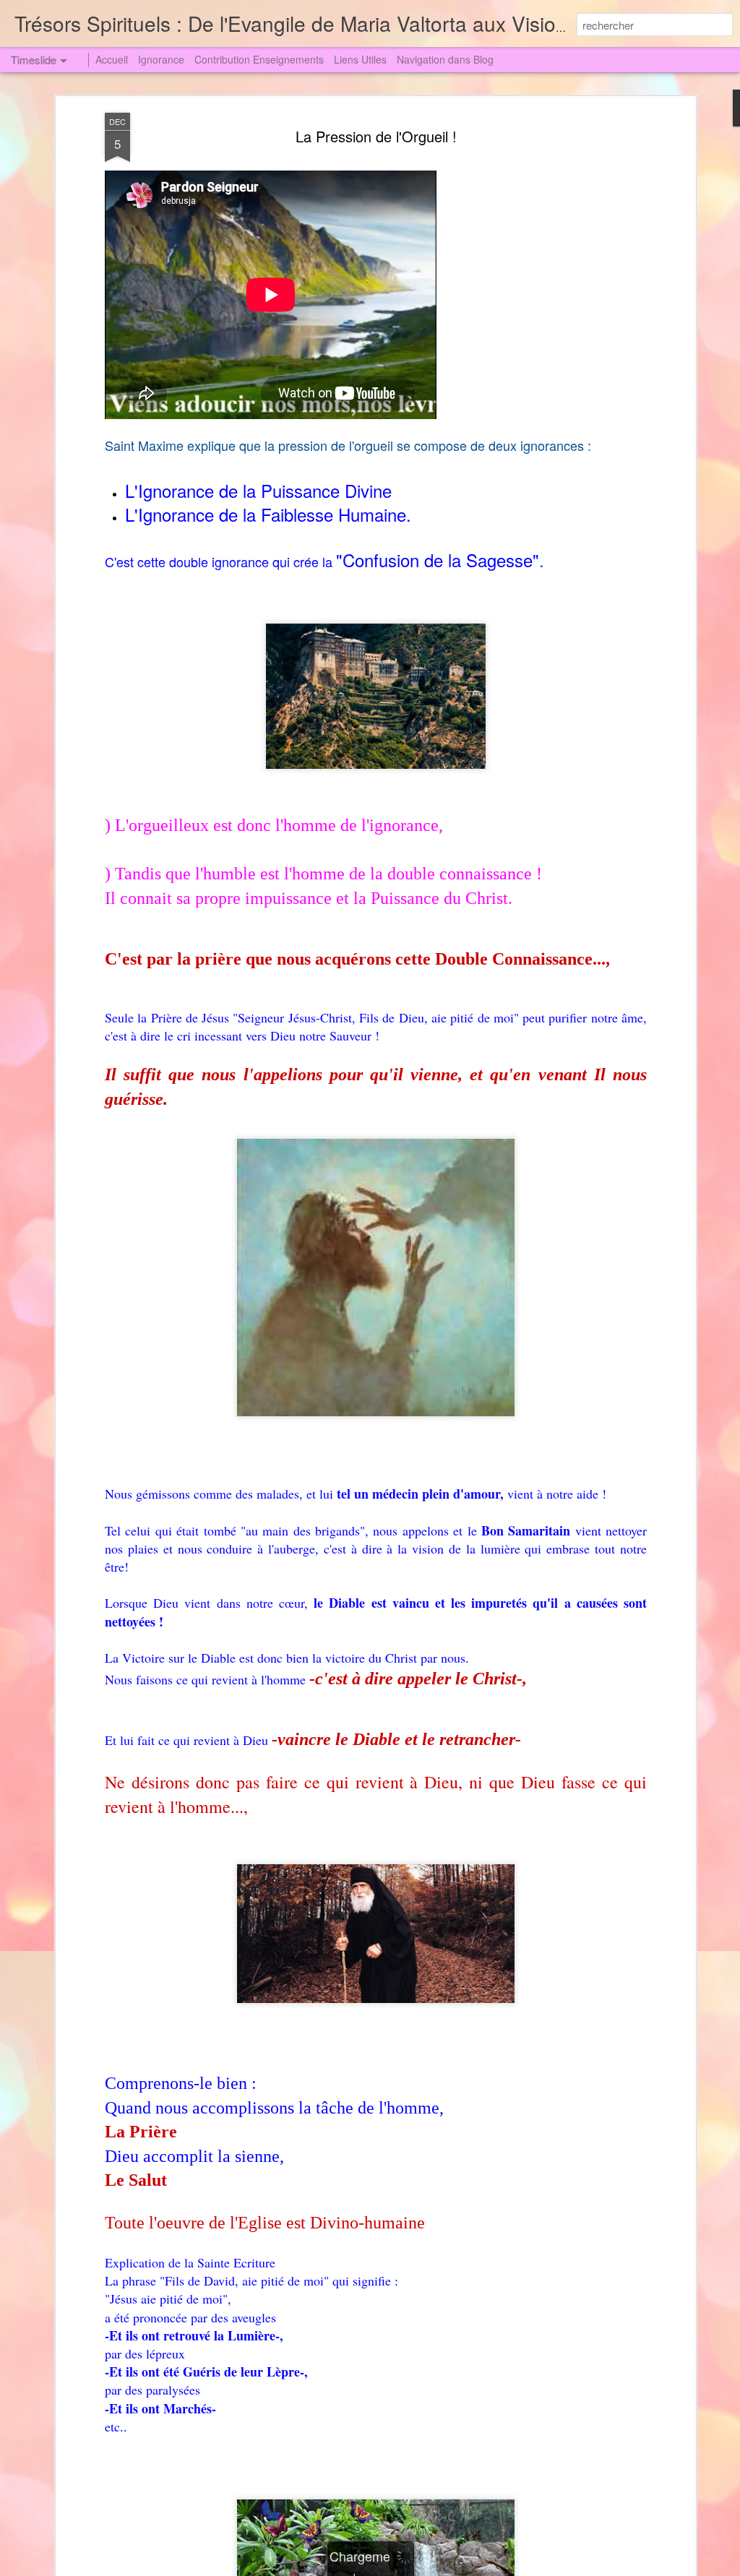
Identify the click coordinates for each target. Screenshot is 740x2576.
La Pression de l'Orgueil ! (376, 136)
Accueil (112, 59)
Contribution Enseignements (259, 59)
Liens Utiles (360, 59)
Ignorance (161, 59)
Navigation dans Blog (445, 59)
